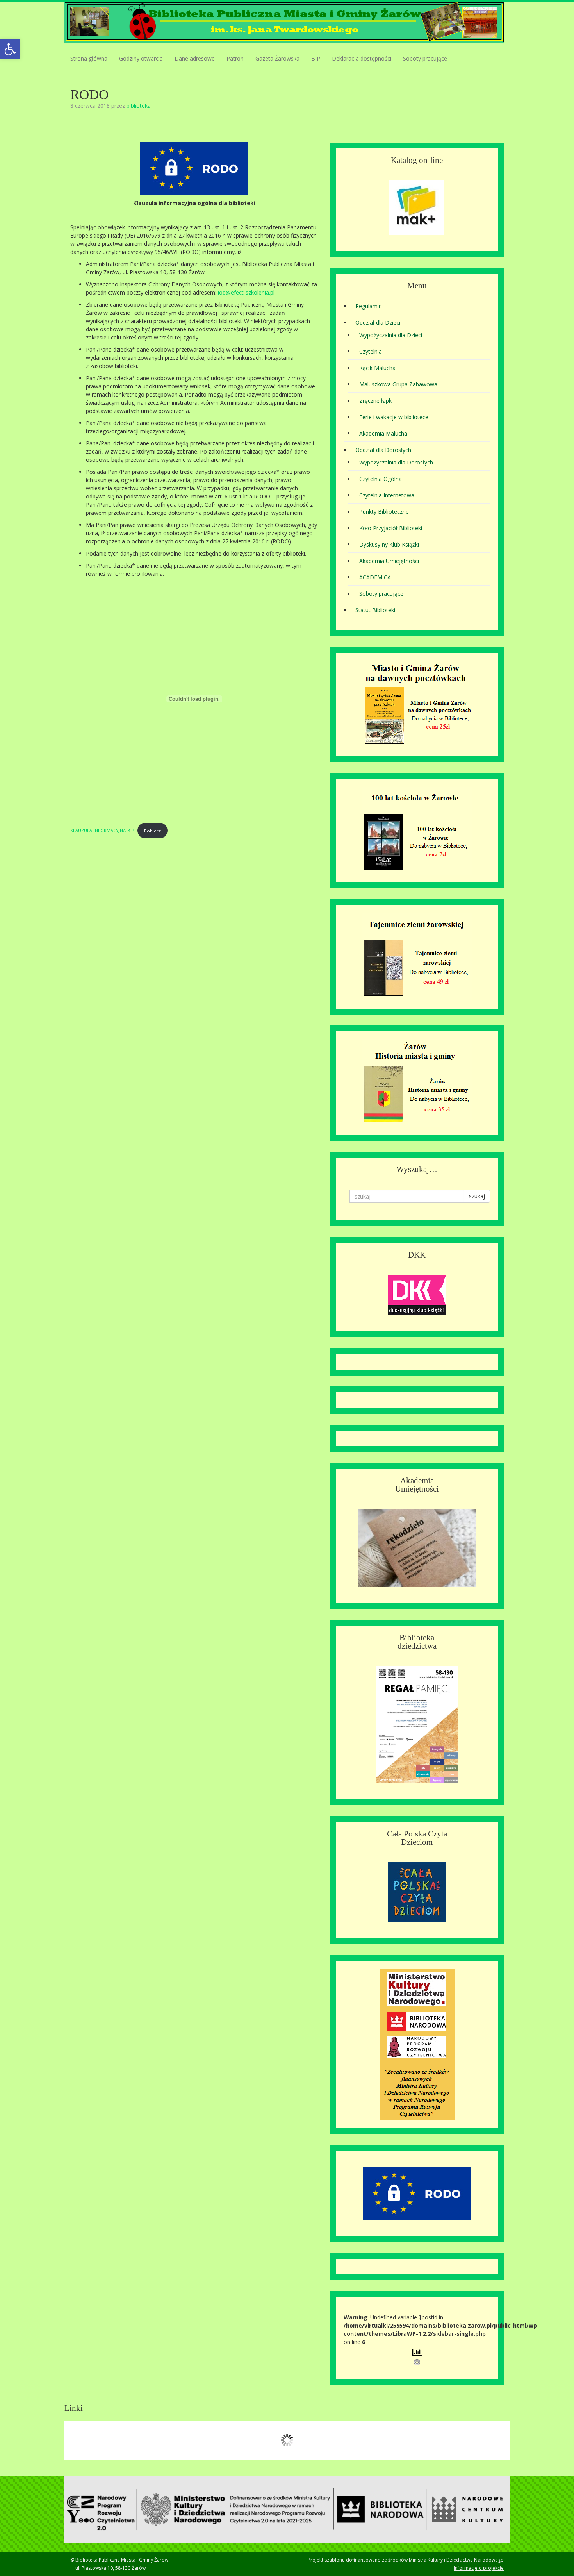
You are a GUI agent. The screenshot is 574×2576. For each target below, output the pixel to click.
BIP (316, 58)
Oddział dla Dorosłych (383, 450)
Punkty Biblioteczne (384, 512)
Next (499, 2440)
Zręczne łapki (376, 401)
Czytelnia (371, 351)
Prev (75, 2440)
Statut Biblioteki (375, 610)
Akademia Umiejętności (389, 561)
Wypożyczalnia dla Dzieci (391, 335)
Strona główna (89, 58)
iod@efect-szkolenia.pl (246, 292)
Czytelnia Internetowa (387, 495)
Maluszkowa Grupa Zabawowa (398, 384)
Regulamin (369, 306)
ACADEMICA (375, 577)
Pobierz (152, 831)
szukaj (477, 1196)
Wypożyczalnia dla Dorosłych (396, 462)
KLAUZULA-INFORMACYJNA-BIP (102, 831)
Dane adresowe (195, 58)
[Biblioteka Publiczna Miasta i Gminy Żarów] (284, 22)
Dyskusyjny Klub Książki (389, 544)
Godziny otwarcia (141, 58)
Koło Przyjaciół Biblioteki (391, 528)
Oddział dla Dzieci (378, 322)
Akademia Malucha (383, 433)
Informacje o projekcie (479, 2568)
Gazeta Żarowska (277, 58)
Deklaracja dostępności (362, 58)
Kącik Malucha (377, 368)
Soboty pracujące (425, 58)
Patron (235, 58)
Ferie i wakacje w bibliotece (394, 417)
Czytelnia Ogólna (381, 479)
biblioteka (139, 106)
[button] (10, 49)
